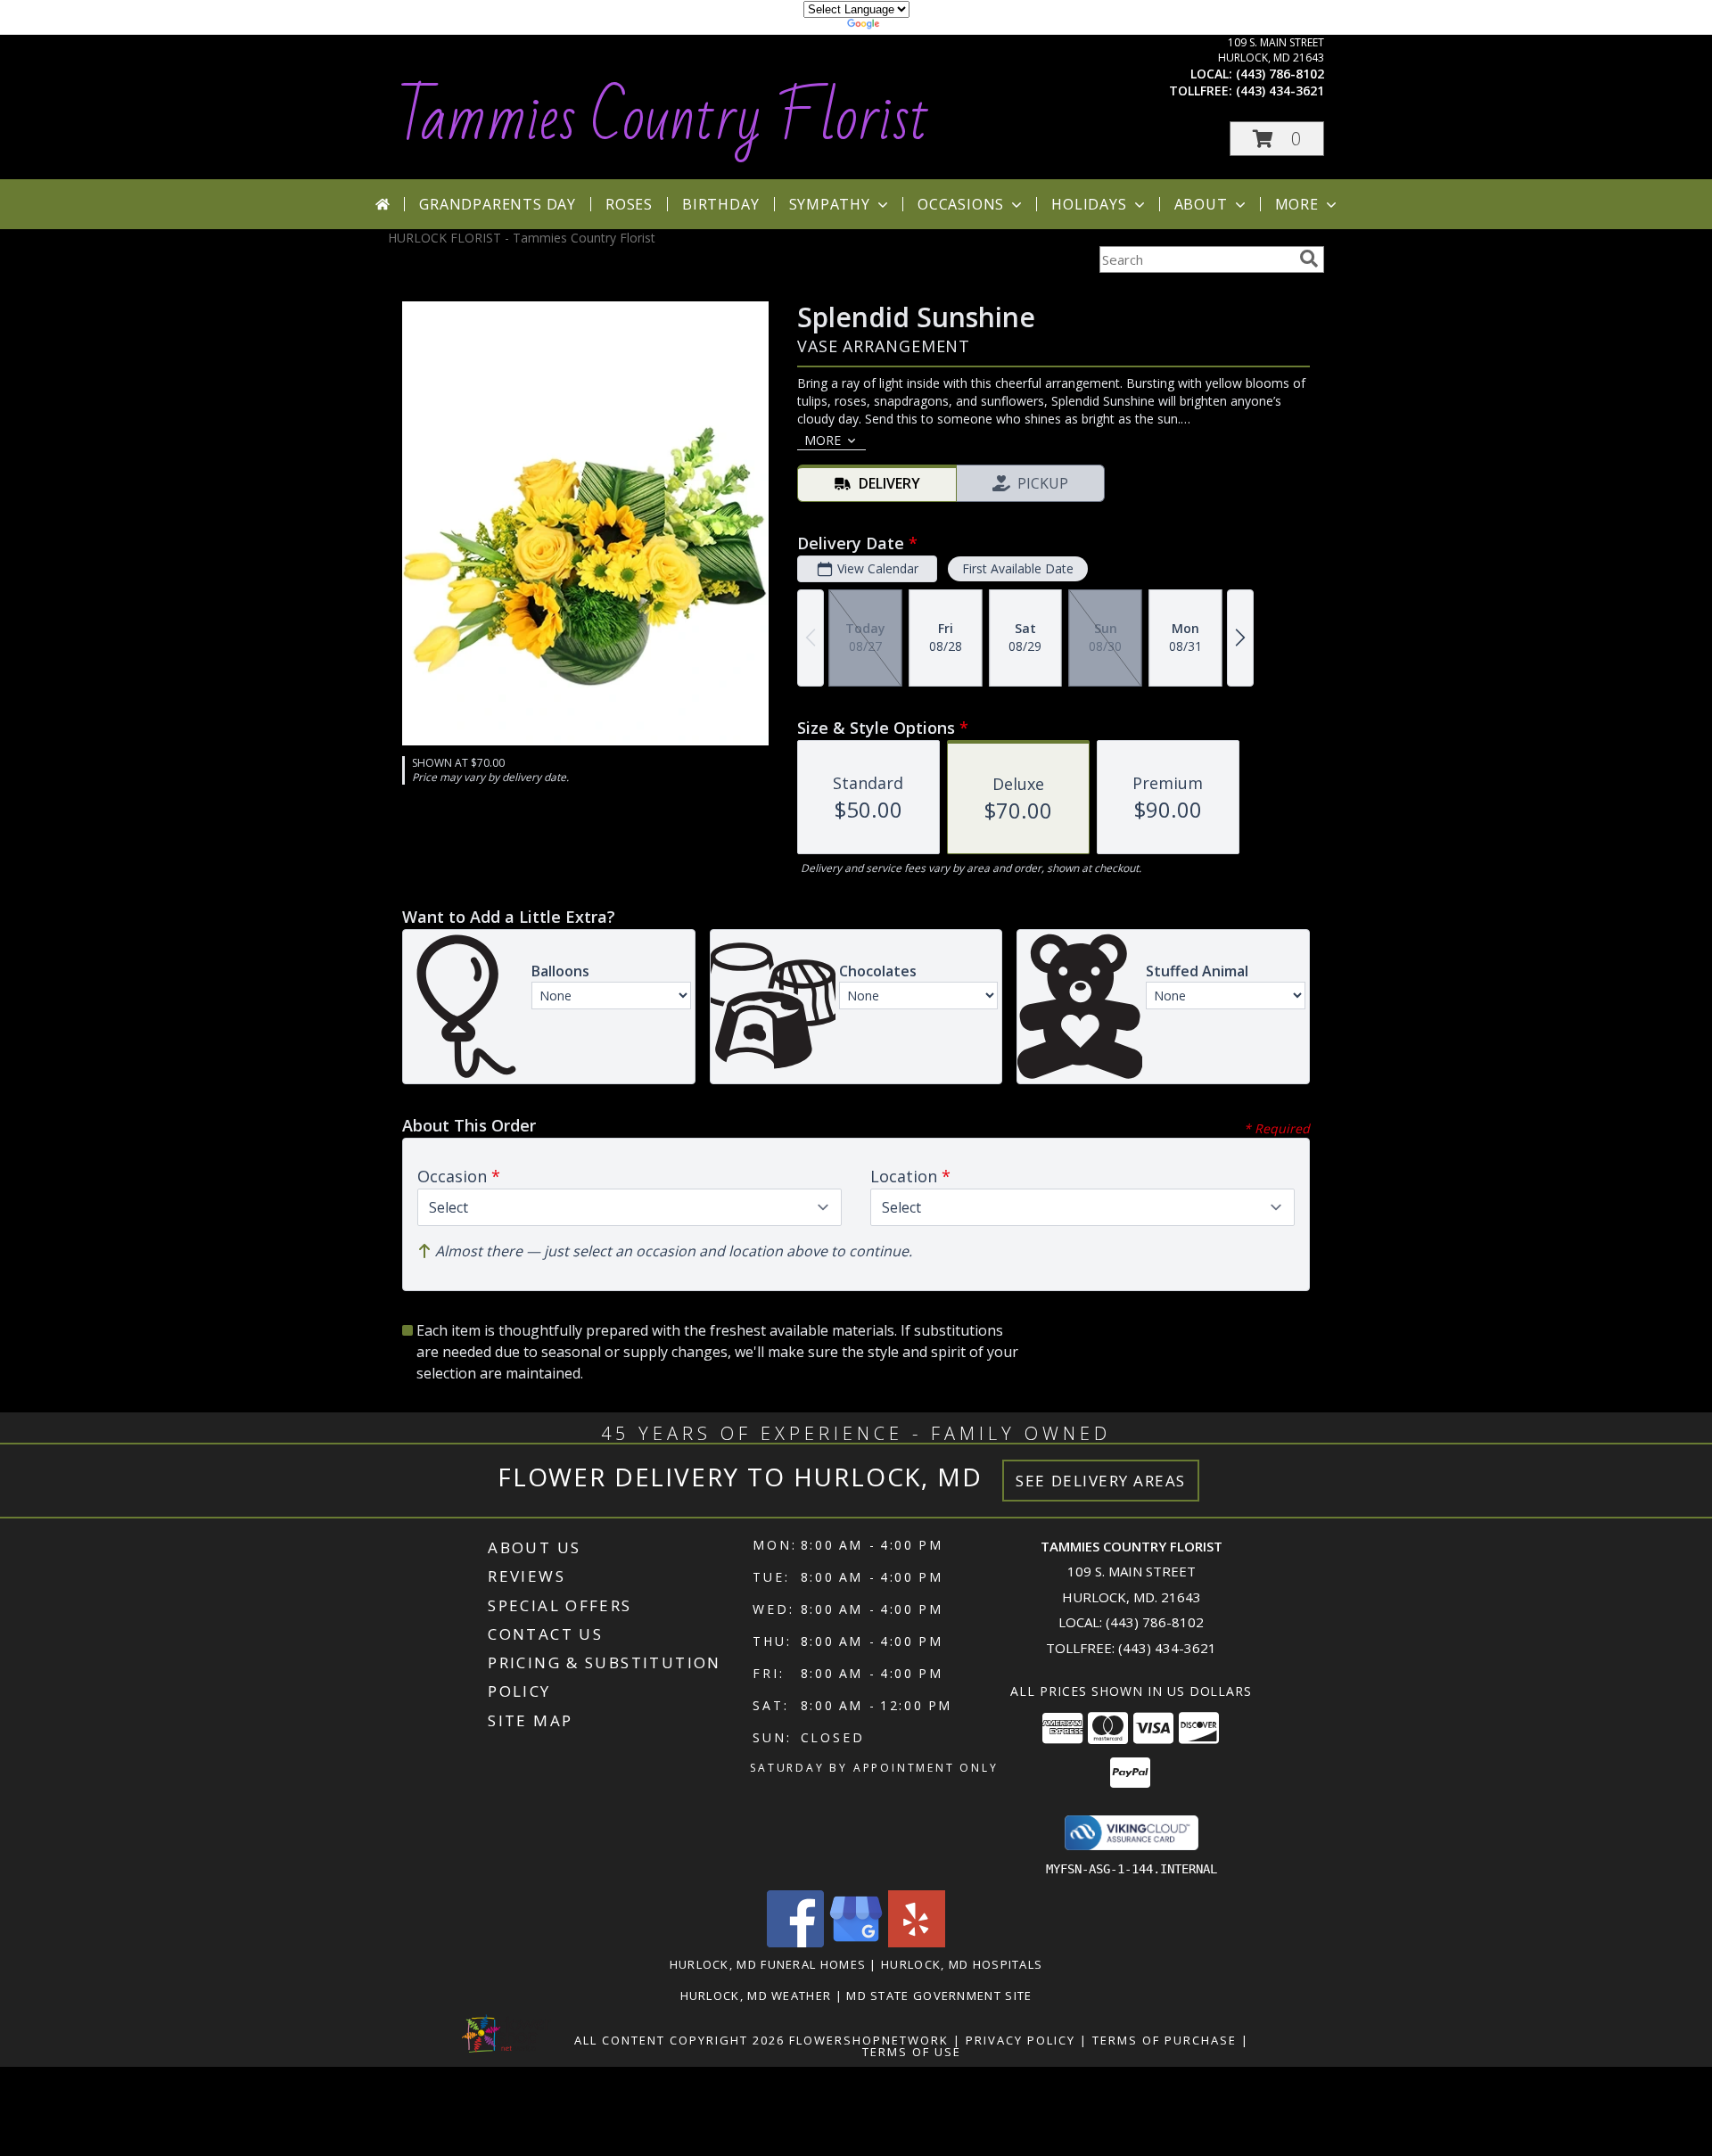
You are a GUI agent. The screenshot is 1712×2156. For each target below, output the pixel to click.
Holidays (1089, 204)
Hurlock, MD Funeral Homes (768, 1964)
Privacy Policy (1021, 2040)
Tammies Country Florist (663, 119)
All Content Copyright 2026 (679, 2040)
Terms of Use (912, 2052)
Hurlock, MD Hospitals (962, 1964)
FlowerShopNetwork (869, 2040)
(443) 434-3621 (1280, 91)
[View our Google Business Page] (856, 1942)
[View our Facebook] (795, 1942)
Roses (629, 204)
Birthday (720, 204)
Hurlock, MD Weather (756, 1996)
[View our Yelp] (917, 1942)
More (1297, 204)
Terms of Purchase (1165, 2040)
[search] (1309, 259)
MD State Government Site (939, 1996)
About (1201, 204)
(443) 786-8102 (1280, 74)
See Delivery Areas (1101, 1481)
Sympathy (830, 204)
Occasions (961, 204)
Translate (910, 26)
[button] (1277, 139)
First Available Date (1018, 568)
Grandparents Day (498, 204)
